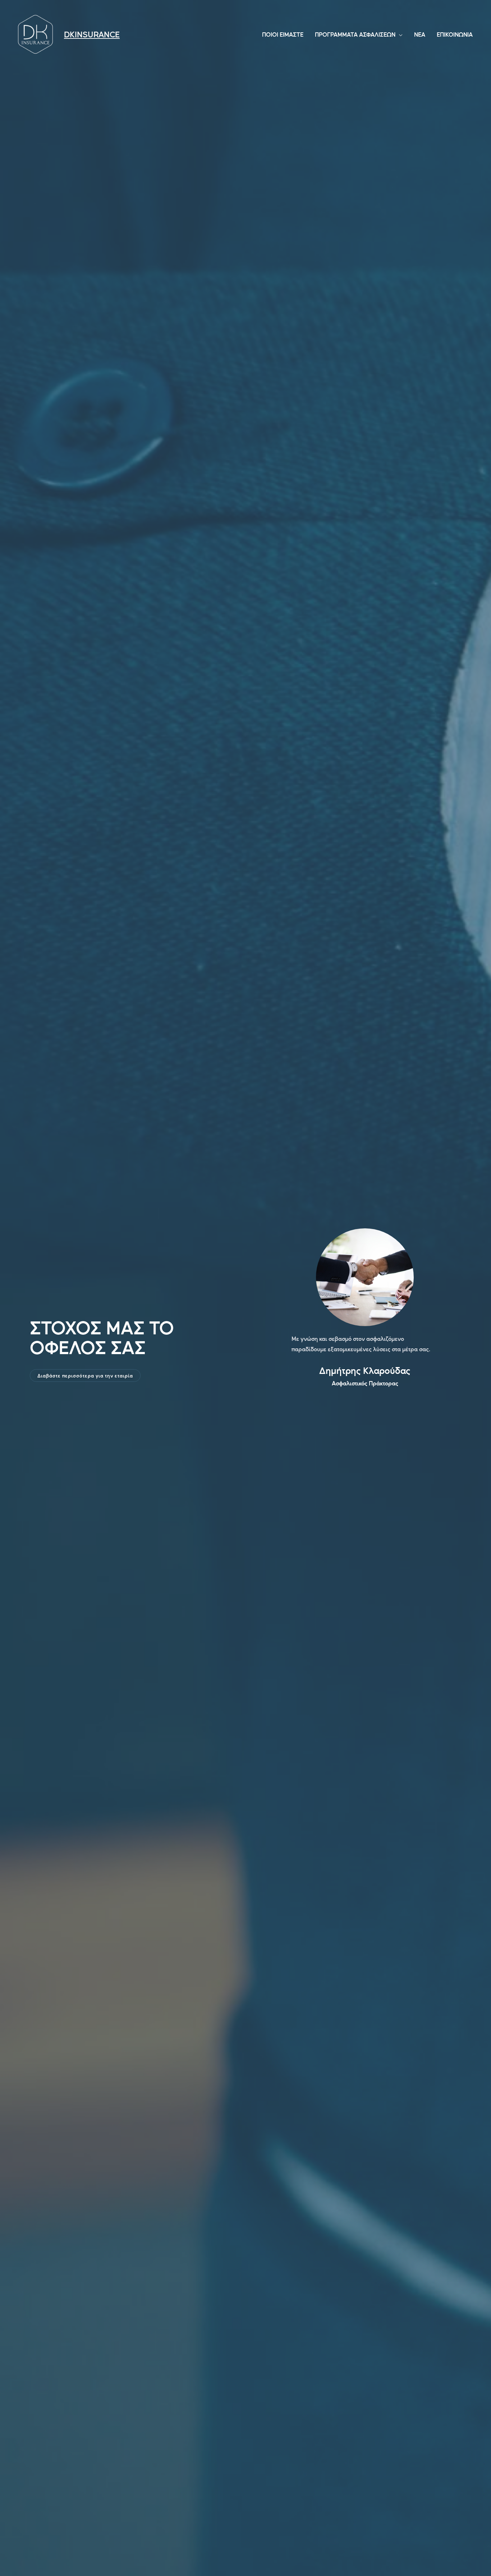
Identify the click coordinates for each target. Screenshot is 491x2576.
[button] (85, 1376)
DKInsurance (92, 34)
